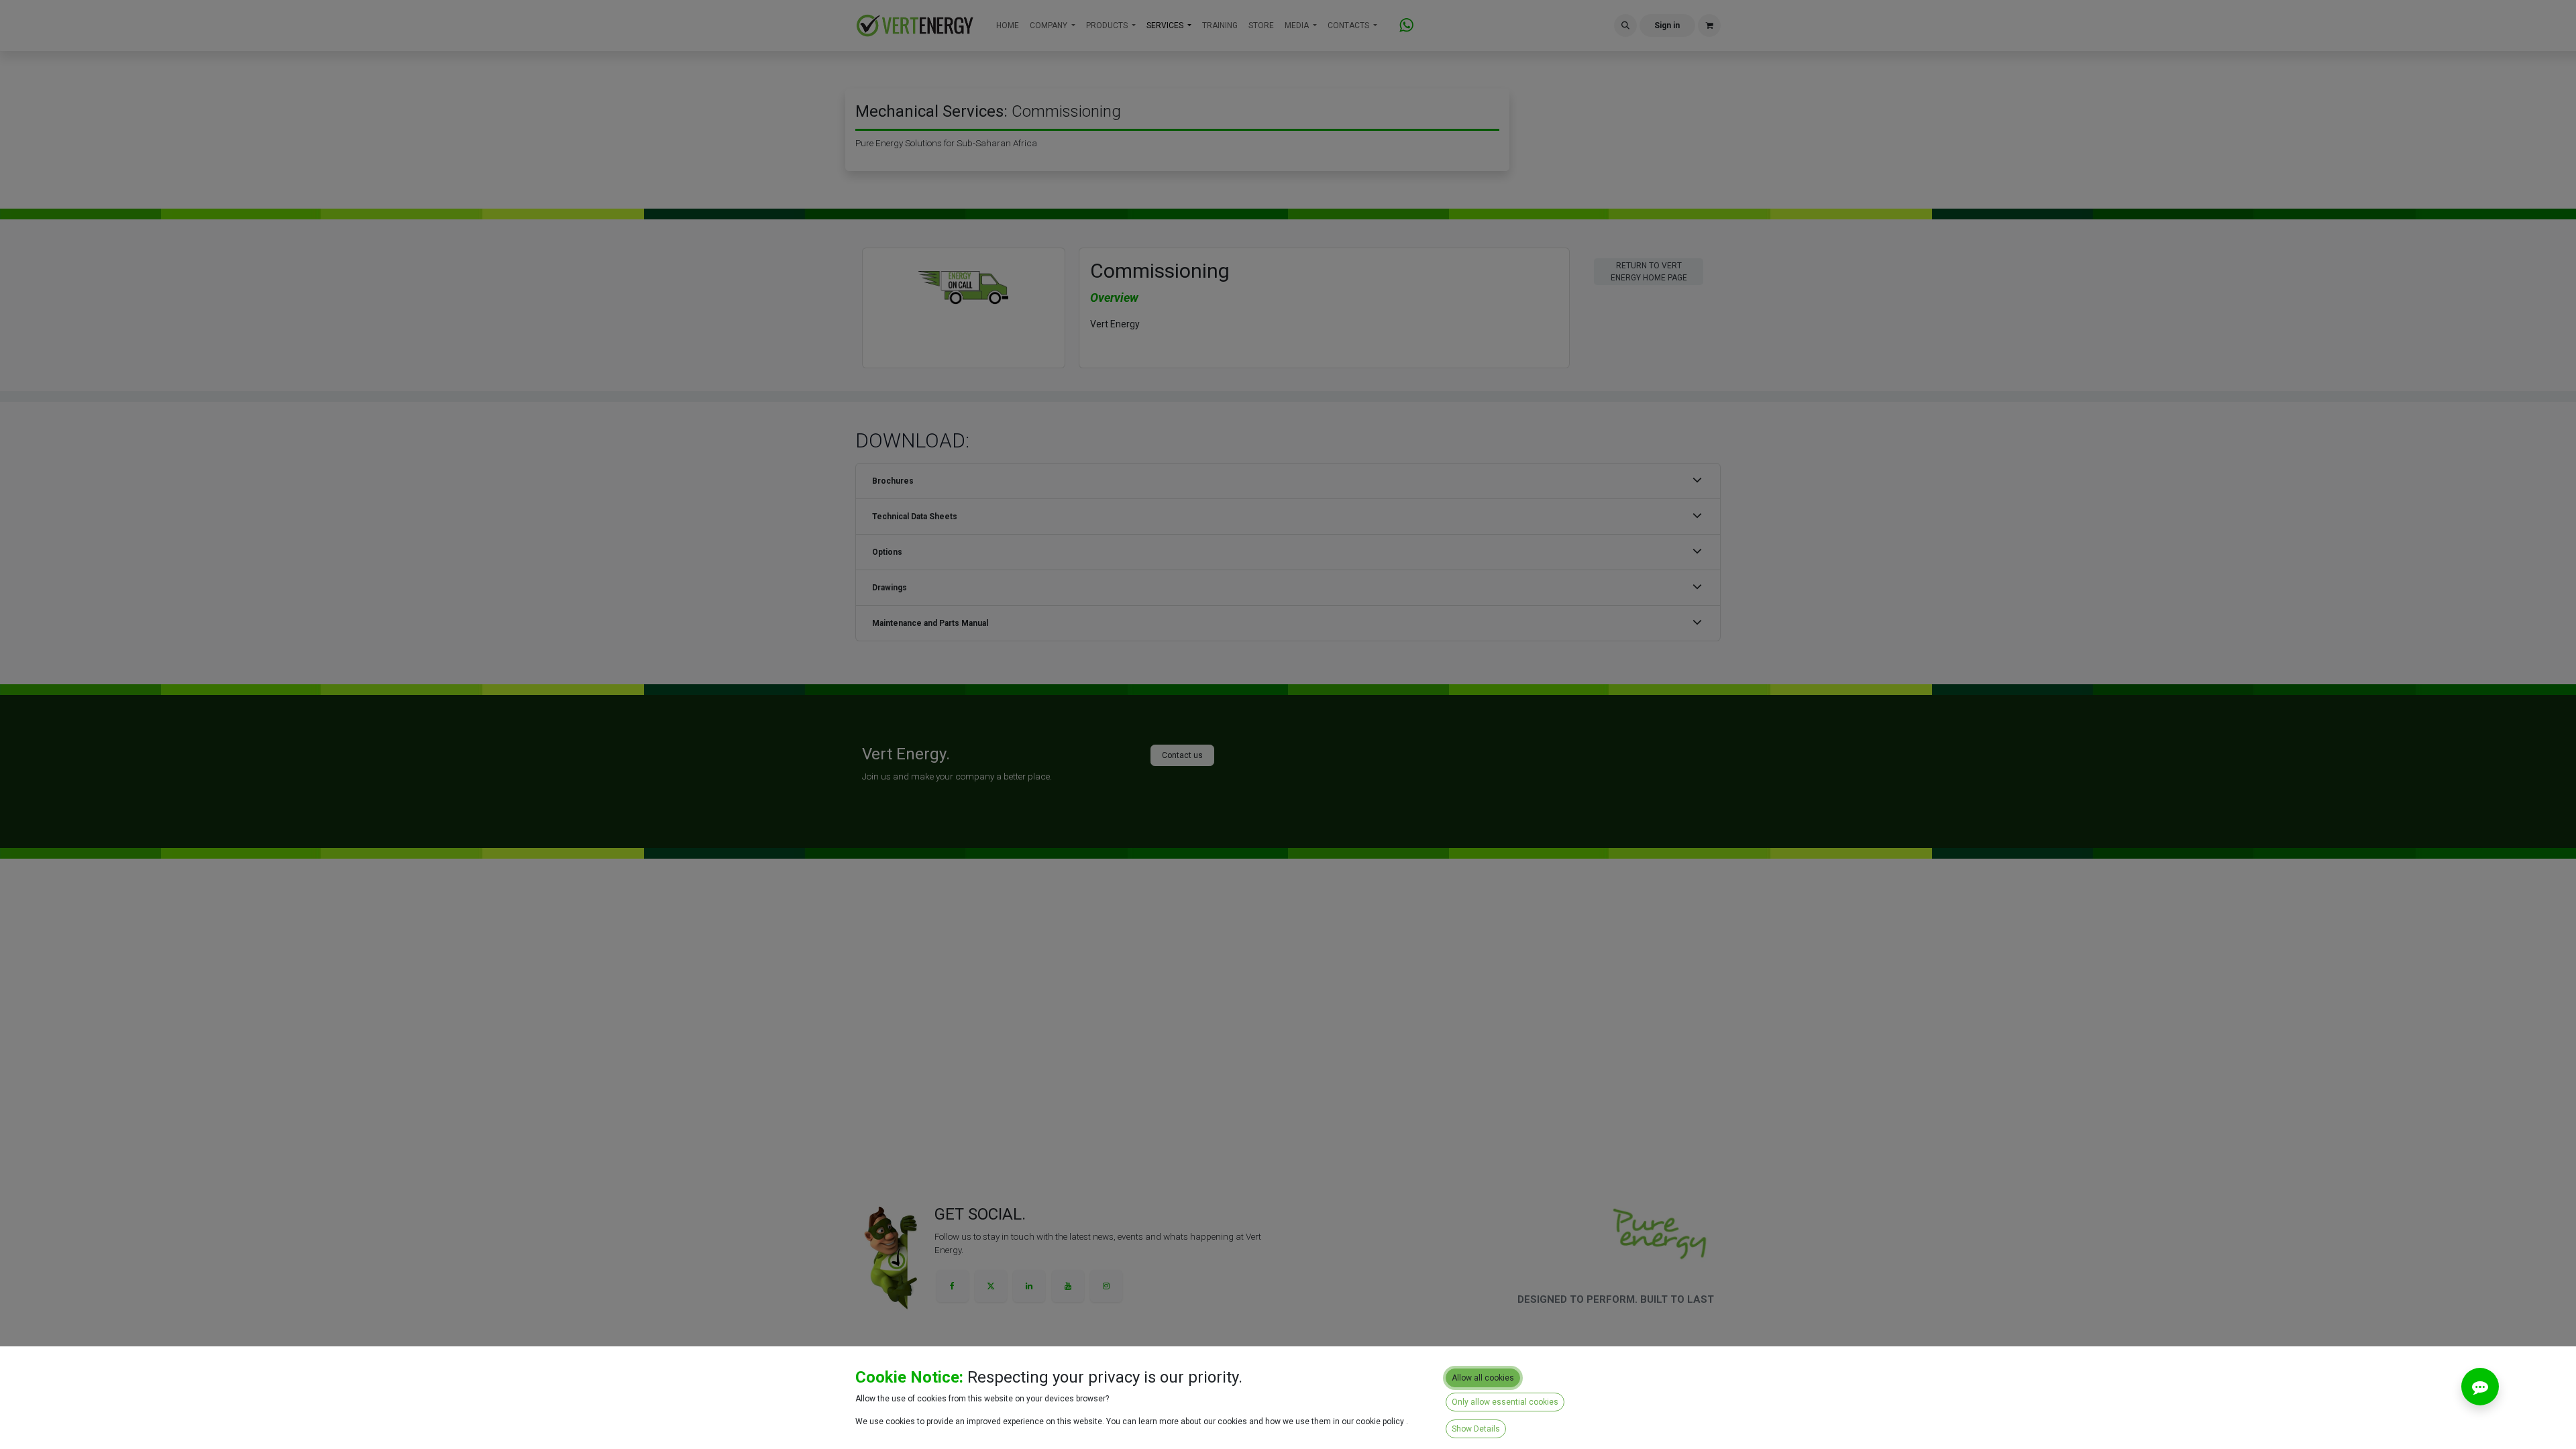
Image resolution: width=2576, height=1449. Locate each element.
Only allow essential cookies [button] (1505, 1402)
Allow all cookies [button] (1483, 1378)
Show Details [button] (1476, 1429)
